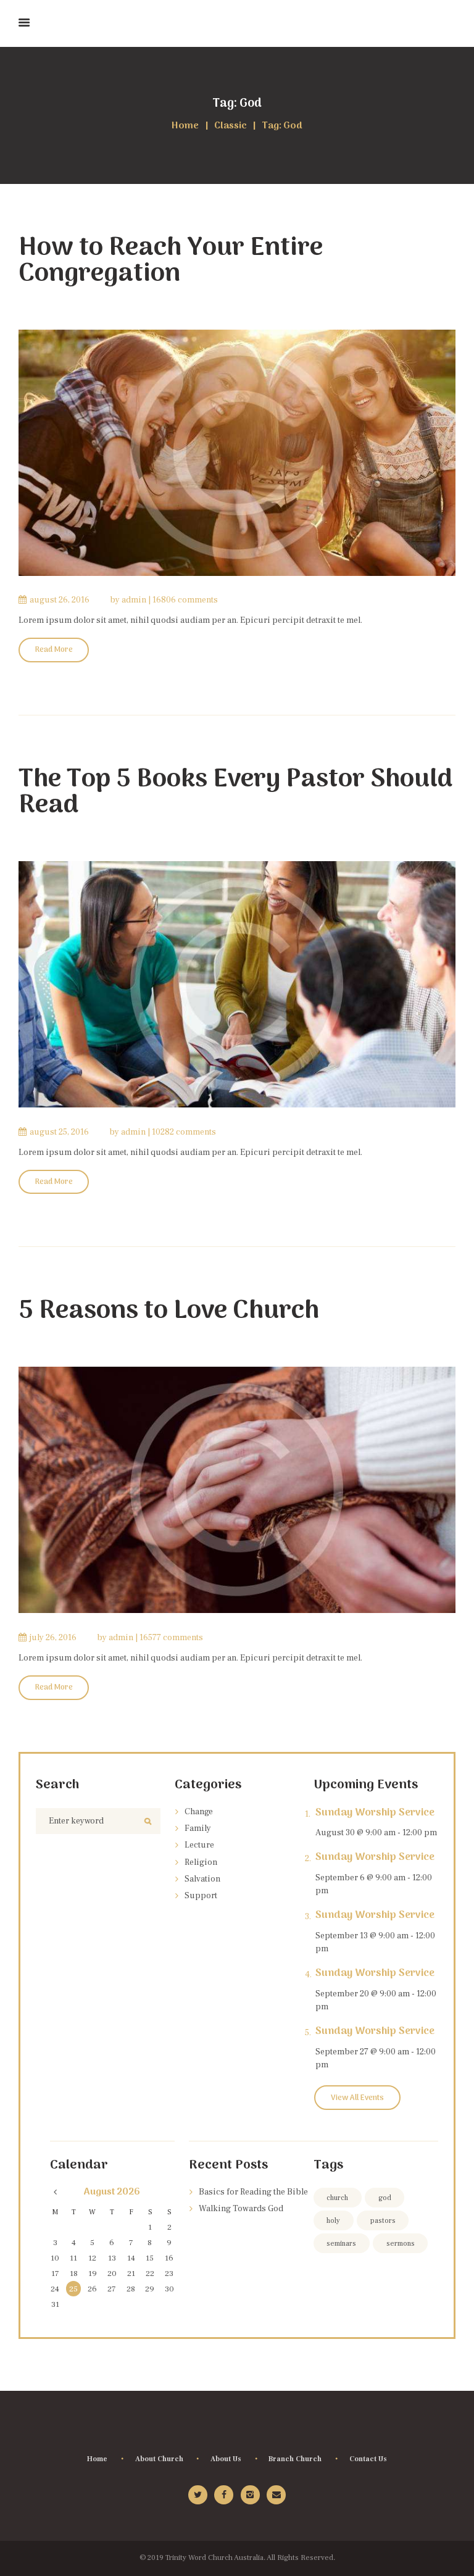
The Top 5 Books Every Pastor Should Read (235, 793)
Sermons (401, 2244)
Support (201, 1896)
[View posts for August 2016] (55, 2193)
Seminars (341, 2244)
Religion (201, 1862)
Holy (333, 2221)
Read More (54, 650)
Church (337, 2198)
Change (199, 1812)
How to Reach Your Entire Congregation (171, 261)
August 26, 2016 (60, 600)
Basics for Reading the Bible (253, 2192)
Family (198, 1828)
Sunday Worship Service (375, 1813)
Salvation (202, 1879)
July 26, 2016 (53, 1638)
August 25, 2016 (59, 1132)
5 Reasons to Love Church (169, 1311)
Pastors (383, 2221)
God (385, 2198)
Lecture (199, 1845)
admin (134, 600)
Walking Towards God (241, 2209)
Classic (231, 126)
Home (185, 126)
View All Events (357, 2098)
